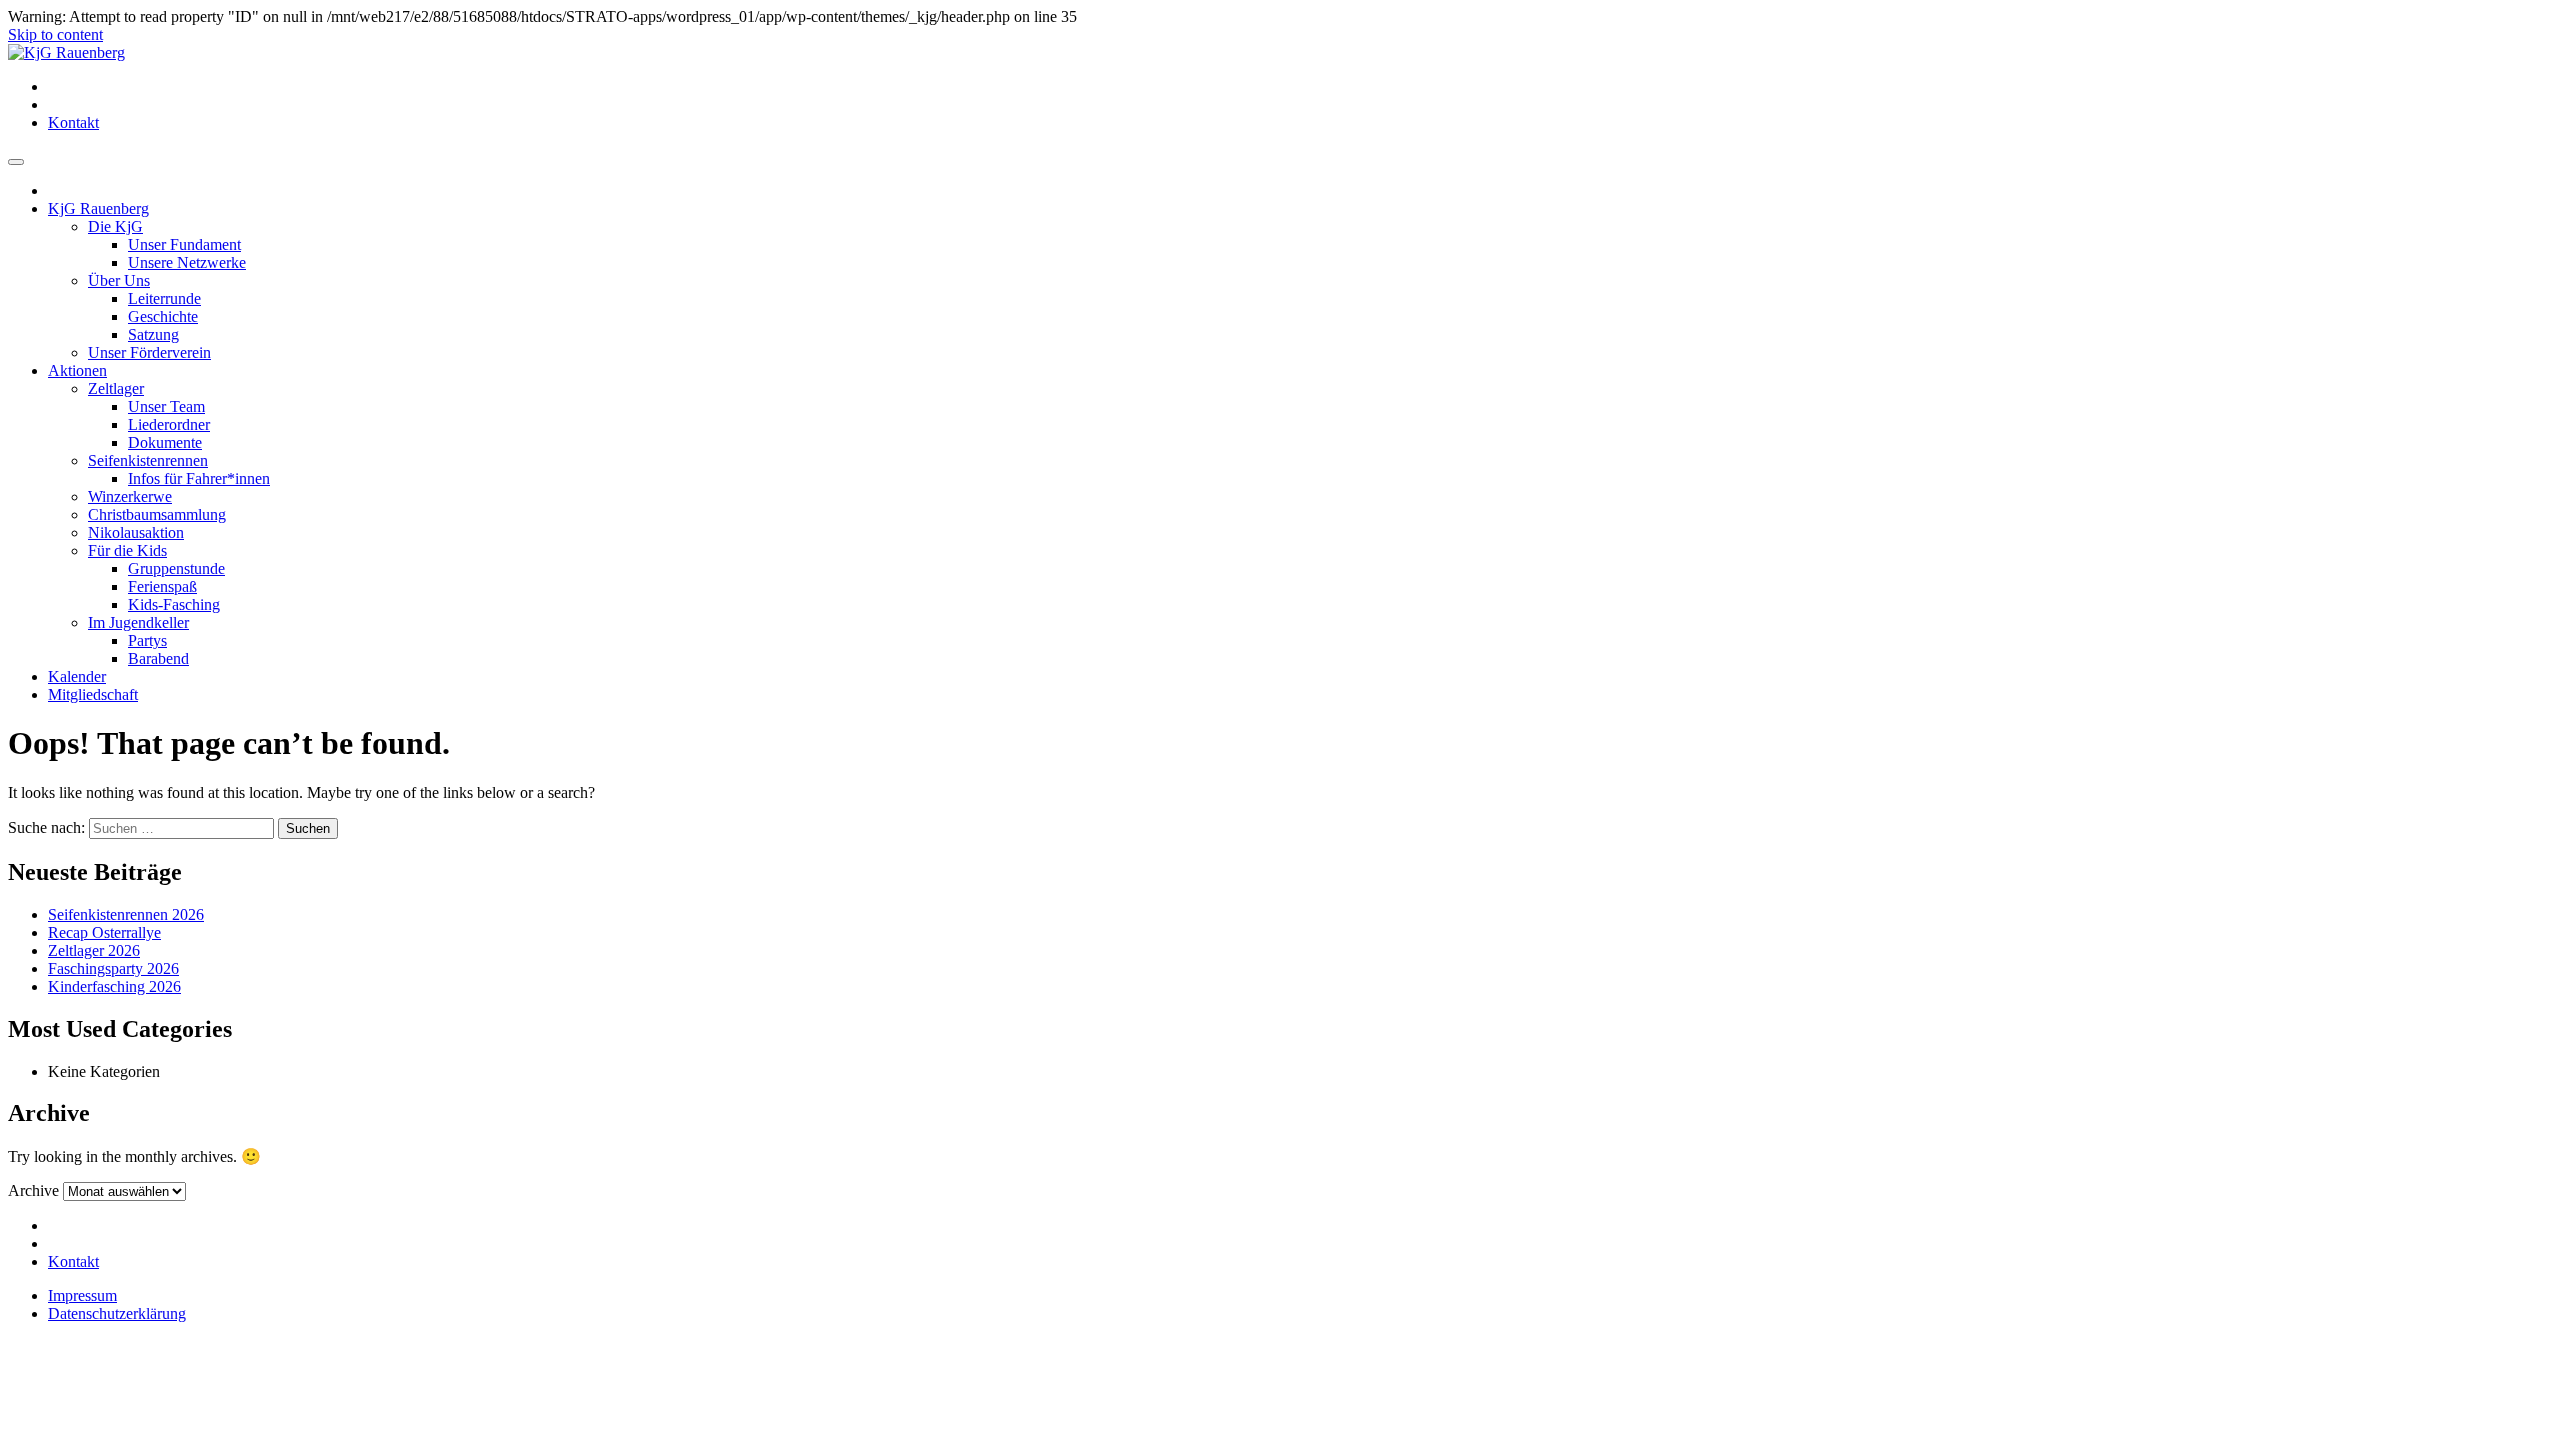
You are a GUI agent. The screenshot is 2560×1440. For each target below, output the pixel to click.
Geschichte (163, 316)
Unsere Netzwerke (187, 262)
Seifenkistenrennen (148, 460)
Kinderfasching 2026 (114, 986)
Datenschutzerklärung (117, 1313)
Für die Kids (127, 550)
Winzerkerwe (130, 496)
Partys (147, 640)
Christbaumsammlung (157, 514)
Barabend (158, 658)
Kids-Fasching (174, 604)
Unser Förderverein (149, 352)
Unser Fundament (184, 244)
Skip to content (55, 34)
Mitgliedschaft (93, 694)
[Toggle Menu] (16, 162)
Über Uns (119, 280)
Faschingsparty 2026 (113, 968)
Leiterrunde (164, 298)
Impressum (82, 1295)
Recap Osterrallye (104, 932)
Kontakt (73, 122)
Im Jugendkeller (138, 622)
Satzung (153, 334)
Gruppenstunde (176, 568)
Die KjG (115, 226)
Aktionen (77, 370)
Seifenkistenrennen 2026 (126, 914)
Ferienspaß (162, 586)
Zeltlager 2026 (94, 950)
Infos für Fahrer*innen (199, 478)
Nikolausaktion (136, 532)
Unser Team (166, 406)
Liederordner (169, 424)
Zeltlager (116, 388)
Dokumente (165, 442)
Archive (33, 1190)
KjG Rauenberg (98, 208)
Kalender (77, 676)
